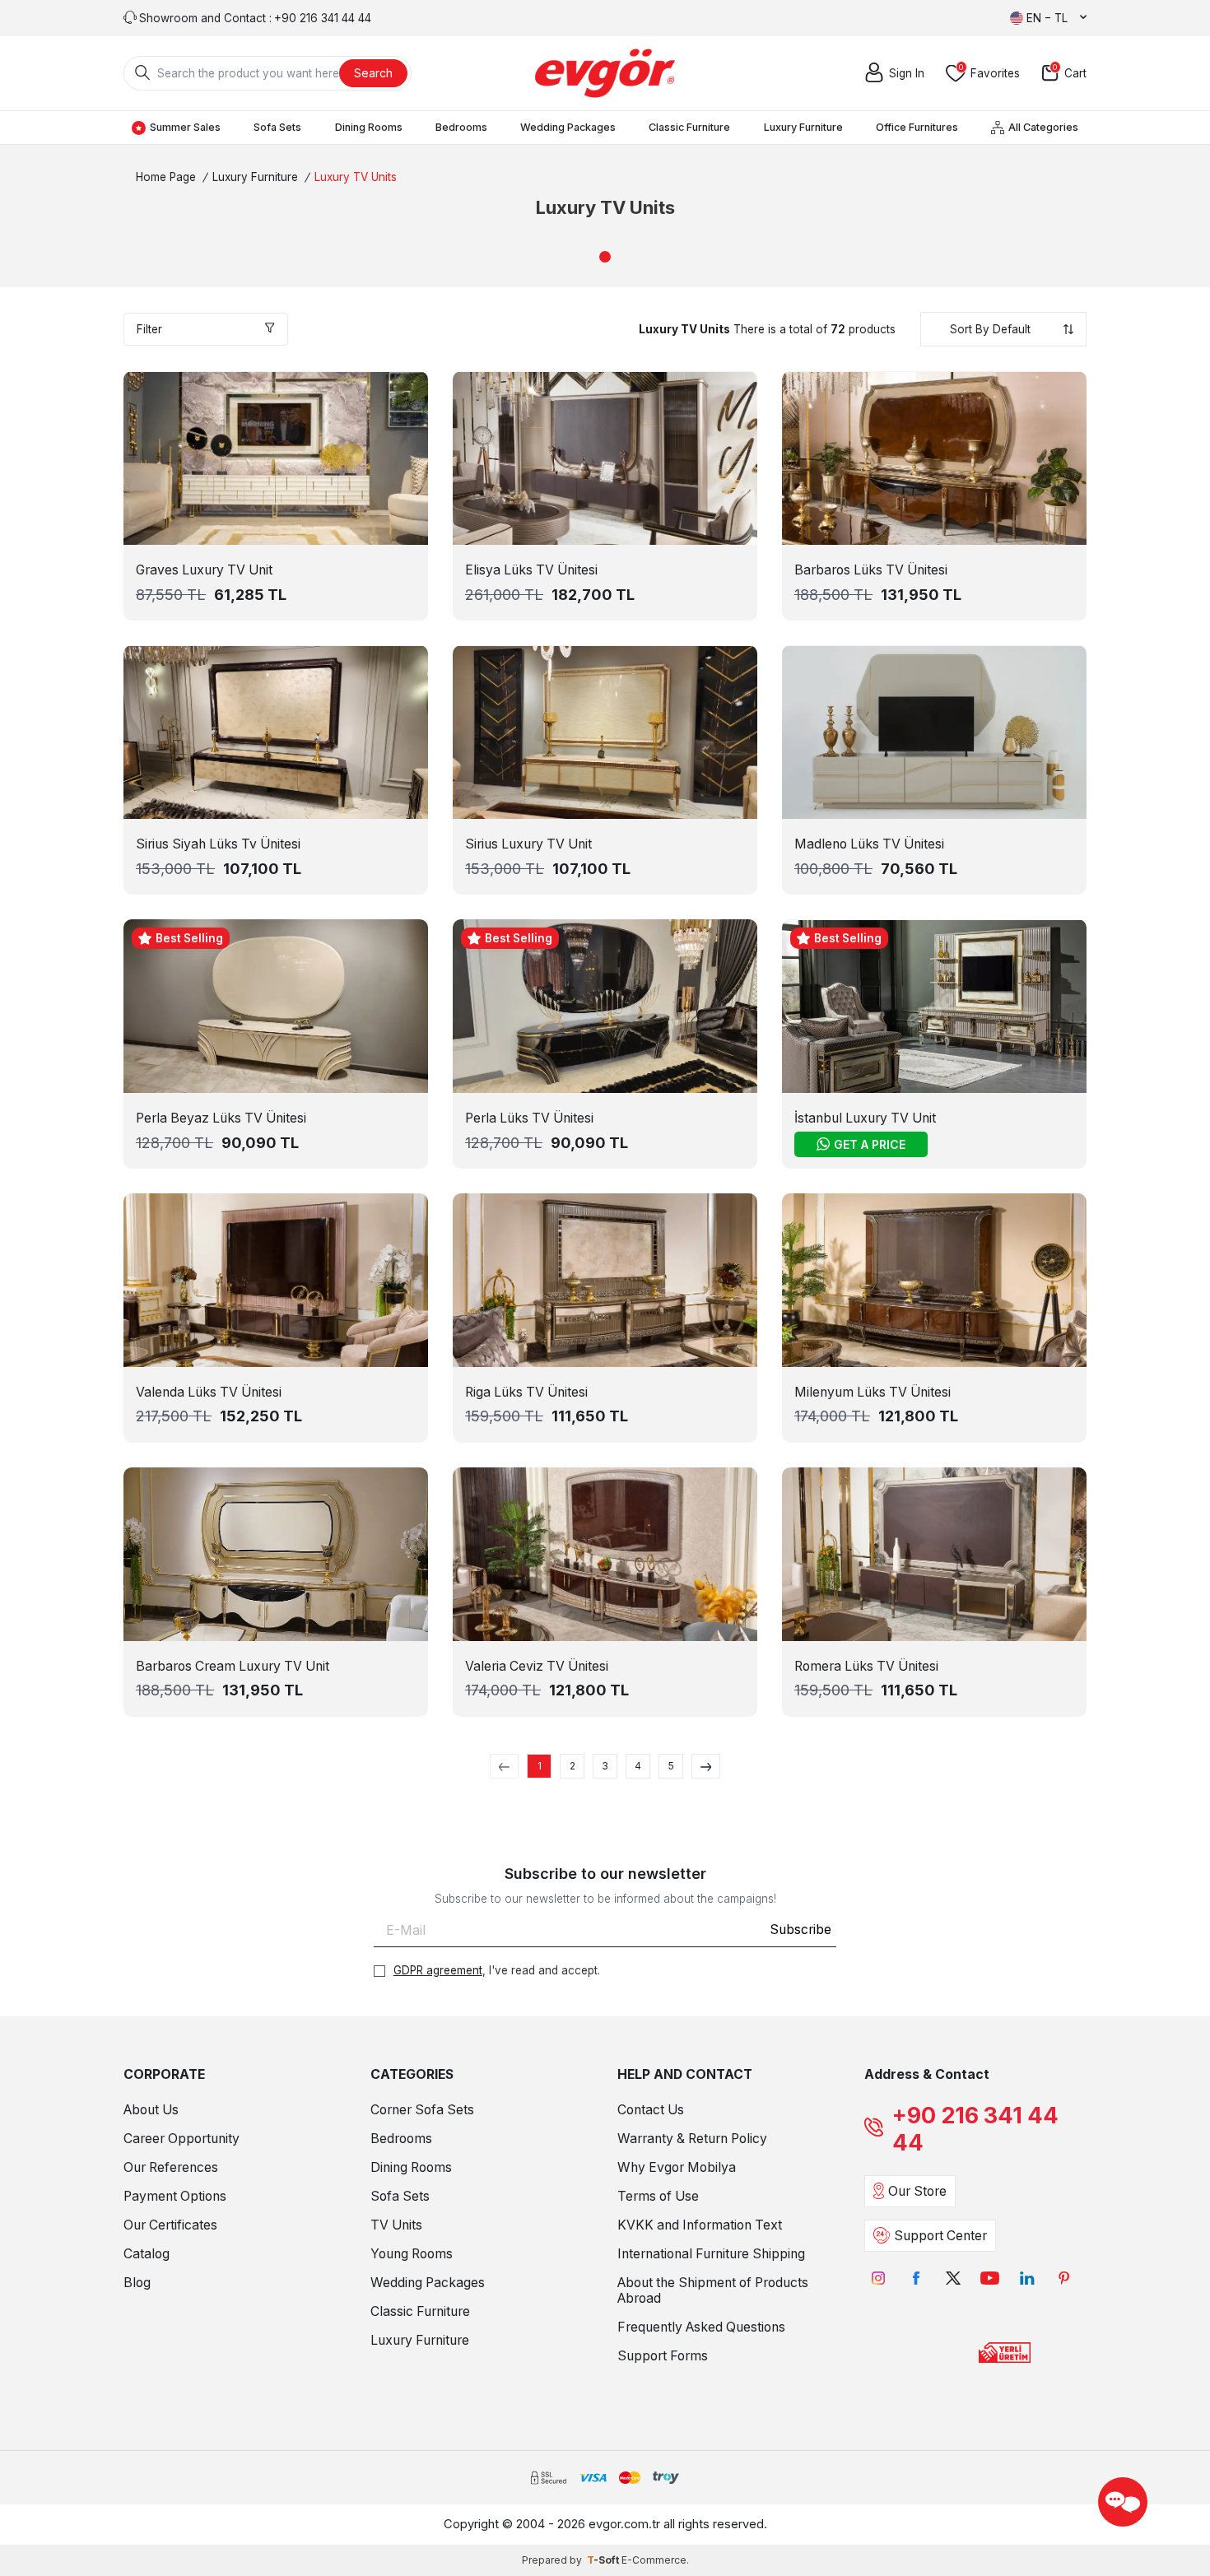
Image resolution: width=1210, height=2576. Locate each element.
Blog (137, 2283)
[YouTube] (990, 2278)
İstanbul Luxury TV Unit (865, 1118)
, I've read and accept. (497, 1970)
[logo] (605, 73)
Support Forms (663, 2356)
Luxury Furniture (803, 127)
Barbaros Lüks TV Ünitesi (871, 570)
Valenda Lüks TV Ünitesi (209, 1392)
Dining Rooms (369, 127)
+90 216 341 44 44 (975, 2129)
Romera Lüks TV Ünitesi (866, 1666)
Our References (171, 2167)
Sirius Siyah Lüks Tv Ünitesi (218, 844)
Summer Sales (185, 127)
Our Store (917, 2191)
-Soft (604, 2560)
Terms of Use (658, 2196)
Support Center (940, 2236)
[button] (605, 257)
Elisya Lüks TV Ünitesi (531, 570)
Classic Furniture (689, 127)
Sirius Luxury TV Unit (528, 844)
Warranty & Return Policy (692, 2139)
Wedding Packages (568, 127)
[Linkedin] (1027, 2278)
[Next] (706, 1766)
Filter (149, 329)
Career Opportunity (181, 2139)
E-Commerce (654, 2560)
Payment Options (175, 2196)
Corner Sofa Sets (422, 2110)
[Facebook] (916, 2278)
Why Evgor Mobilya (677, 2167)
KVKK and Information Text (700, 2225)
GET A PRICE (870, 1144)
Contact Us (651, 2110)
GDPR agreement (438, 1970)
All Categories (1043, 127)
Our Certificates (170, 2225)
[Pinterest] (1064, 2278)
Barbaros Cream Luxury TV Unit (233, 1666)
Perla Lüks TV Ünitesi (529, 1118)
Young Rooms (412, 2254)
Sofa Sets (277, 127)
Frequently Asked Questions (701, 2327)
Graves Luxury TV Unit (204, 570)
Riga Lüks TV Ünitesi (526, 1392)
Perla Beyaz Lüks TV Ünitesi (221, 1118)
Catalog (147, 2254)
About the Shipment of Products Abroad (713, 2290)
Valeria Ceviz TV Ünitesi (537, 1666)
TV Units (396, 2225)
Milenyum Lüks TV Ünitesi (873, 1392)
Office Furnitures (917, 127)
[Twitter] (953, 2278)
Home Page (166, 177)
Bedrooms (461, 127)
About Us (151, 2110)
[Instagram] (879, 2278)
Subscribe (800, 1930)
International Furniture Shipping (711, 2254)
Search (373, 73)
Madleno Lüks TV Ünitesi (869, 844)
